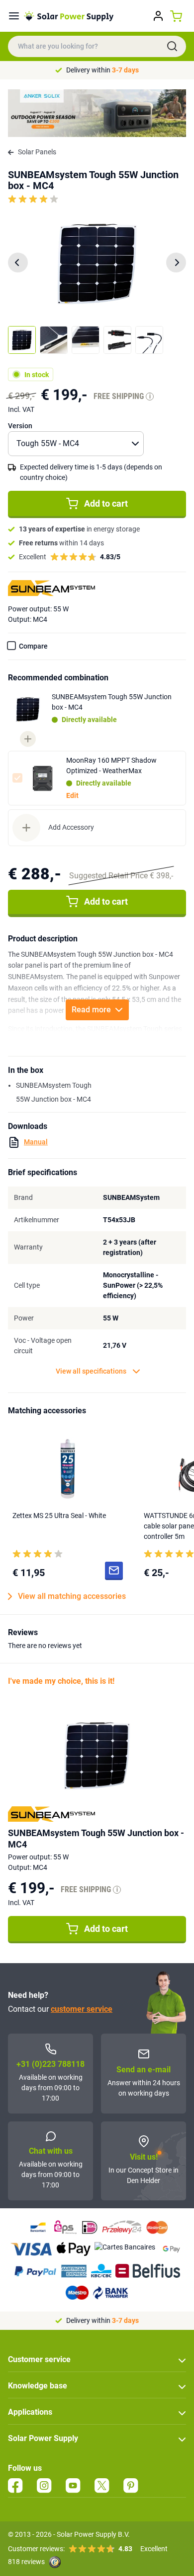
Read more (91, 1010)
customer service (82, 2009)
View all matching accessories (72, 1596)
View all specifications (91, 1371)
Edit (72, 795)
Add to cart (106, 503)
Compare (33, 646)
